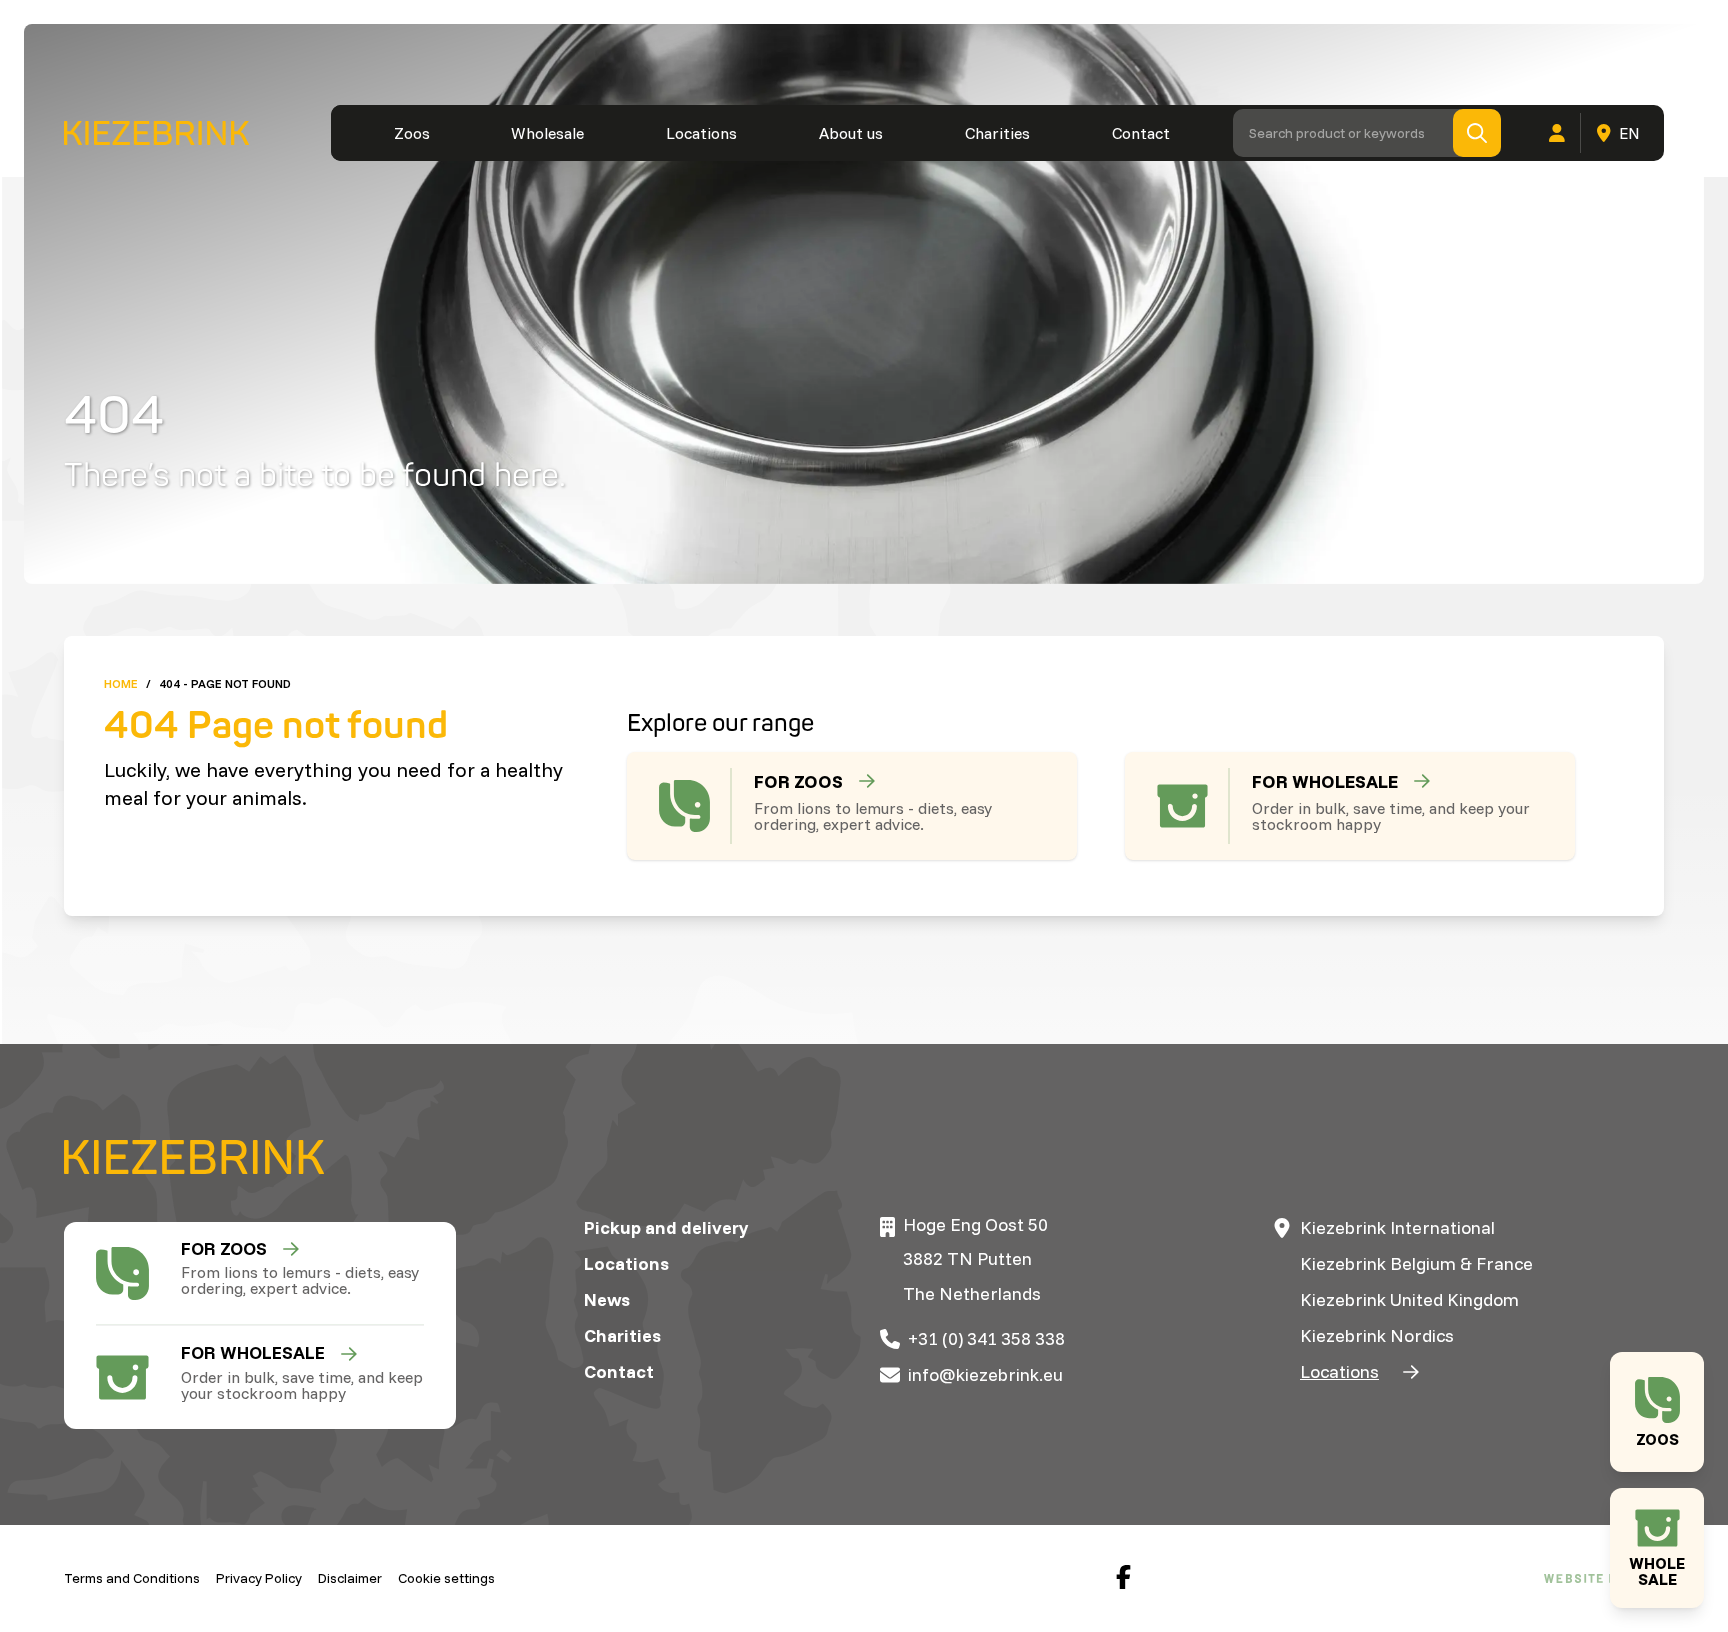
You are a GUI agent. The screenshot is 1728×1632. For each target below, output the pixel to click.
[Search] (1477, 133)
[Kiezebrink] (156, 133)
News (607, 1299)
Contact (1141, 133)
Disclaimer (350, 1578)
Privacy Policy (259, 1578)
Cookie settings (446, 1578)
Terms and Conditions (132, 1578)
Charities (997, 133)
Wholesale (547, 133)
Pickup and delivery (666, 1227)
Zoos (412, 133)
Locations (701, 133)
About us (851, 133)
